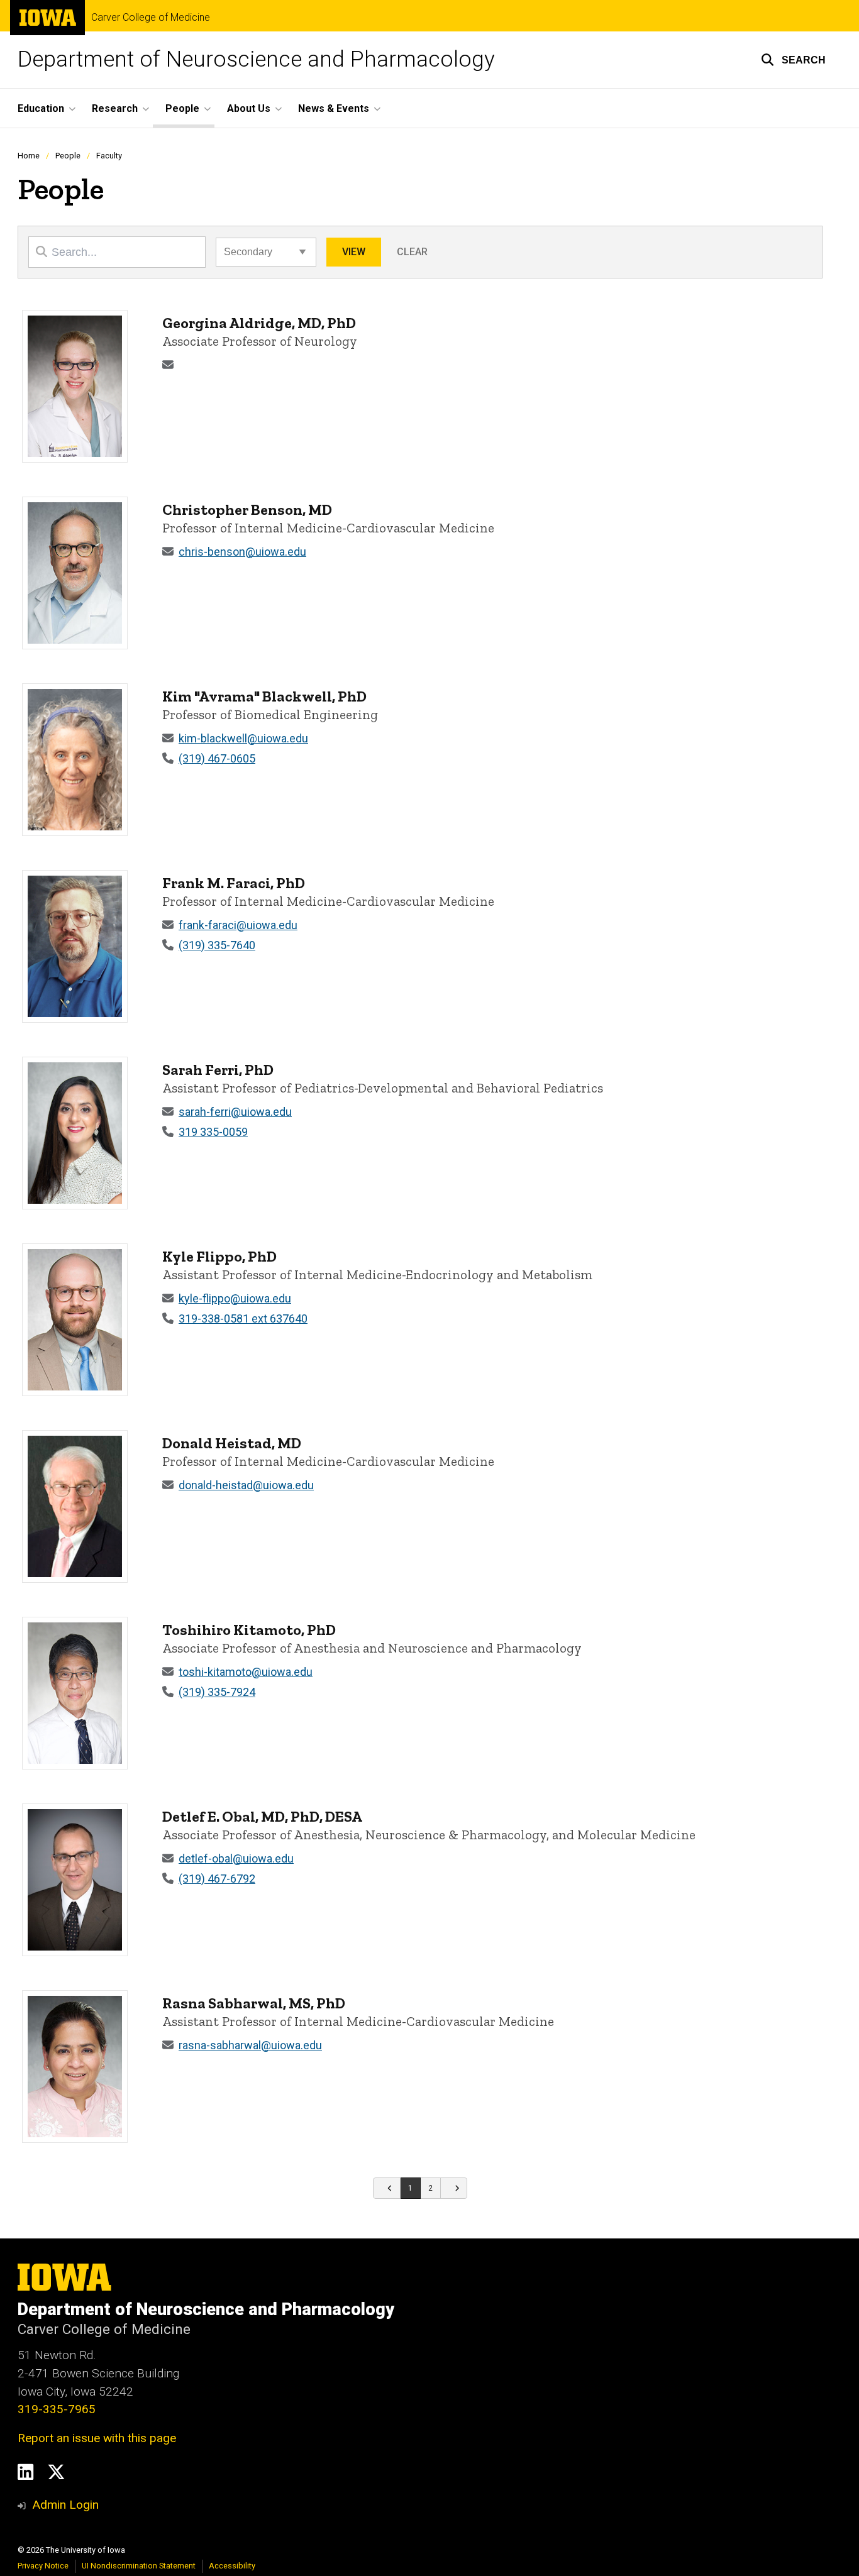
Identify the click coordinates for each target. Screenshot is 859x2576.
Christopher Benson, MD (247, 509)
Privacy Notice (43, 2566)
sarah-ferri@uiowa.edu (235, 1112)
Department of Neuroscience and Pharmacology (256, 59)
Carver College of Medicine (151, 18)
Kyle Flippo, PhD (219, 1256)
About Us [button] (249, 108)
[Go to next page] (454, 2188)
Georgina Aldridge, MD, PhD (259, 323)
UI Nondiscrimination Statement (139, 2566)
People (68, 156)
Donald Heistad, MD (232, 1443)
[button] (793, 60)
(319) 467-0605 (217, 758)
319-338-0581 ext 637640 (243, 1318)
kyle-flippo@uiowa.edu (235, 1298)
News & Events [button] (334, 108)
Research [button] (115, 108)
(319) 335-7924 (217, 1692)
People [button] (182, 108)
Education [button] (41, 108)
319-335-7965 (57, 2409)
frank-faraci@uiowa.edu (238, 925)
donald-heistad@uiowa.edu (246, 1485)
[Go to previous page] (387, 2188)
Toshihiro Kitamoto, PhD (249, 1630)
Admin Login (65, 2505)
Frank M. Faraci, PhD (234, 883)
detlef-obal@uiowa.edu (236, 1858)
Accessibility (232, 2566)
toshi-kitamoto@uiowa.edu (246, 1672)
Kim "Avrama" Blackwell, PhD (264, 696)
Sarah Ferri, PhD (218, 1070)
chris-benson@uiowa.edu (242, 552)
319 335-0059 (213, 1132)
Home (29, 156)
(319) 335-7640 (217, 945)
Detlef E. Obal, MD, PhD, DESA (262, 1816)
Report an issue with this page (97, 2438)
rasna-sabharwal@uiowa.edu (250, 2045)
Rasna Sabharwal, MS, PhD (254, 2003)
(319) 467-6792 (217, 1879)
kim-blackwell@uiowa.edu (243, 738)
